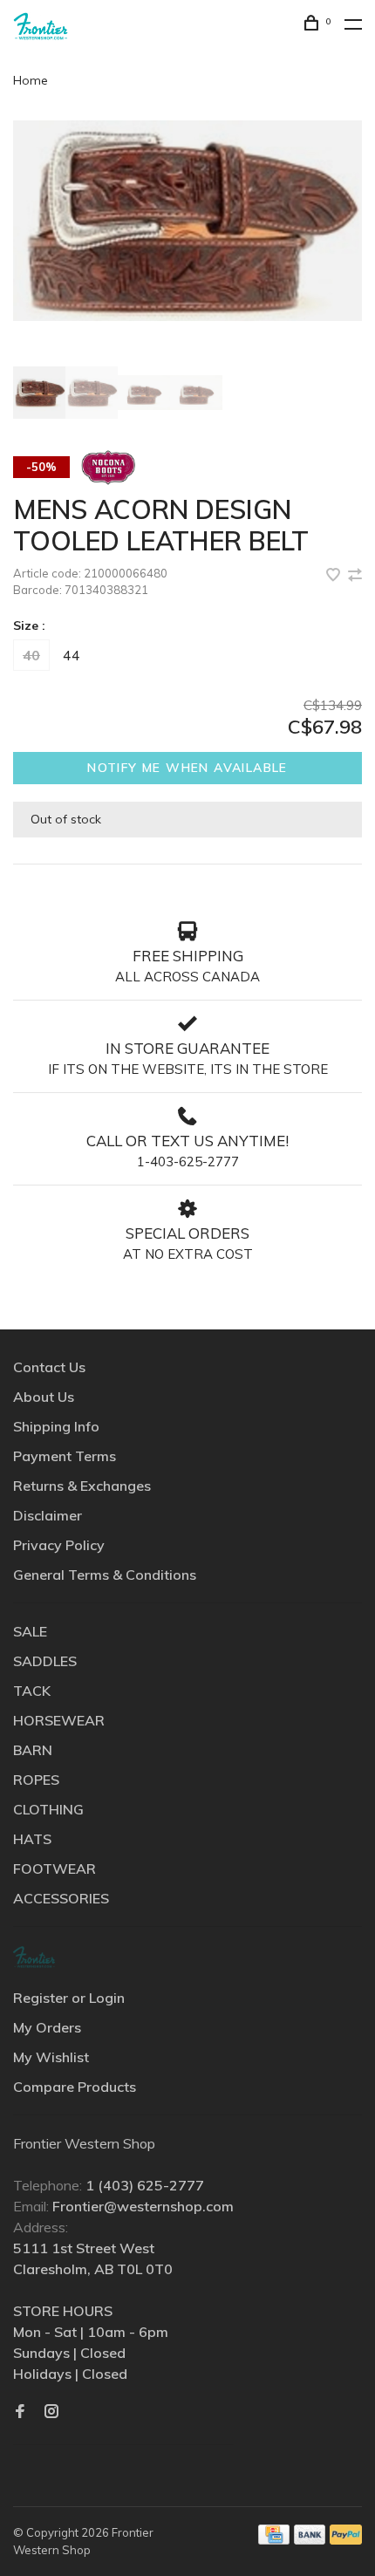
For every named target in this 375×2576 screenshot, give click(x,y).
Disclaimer (48, 1515)
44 (72, 655)
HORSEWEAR (59, 1720)
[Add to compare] (355, 576)
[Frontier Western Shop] (34, 1957)
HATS (32, 1839)
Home (31, 80)
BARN (33, 1750)
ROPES (36, 1780)
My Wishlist (51, 2057)
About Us (44, 1397)
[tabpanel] (187, 221)
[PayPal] (346, 2539)
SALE (30, 1631)
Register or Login (69, 1998)
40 (31, 655)
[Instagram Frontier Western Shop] (51, 2412)
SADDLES (45, 1661)
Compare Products (75, 2087)
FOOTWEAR (55, 1869)
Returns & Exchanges (82, 1486)
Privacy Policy (59, 1545)
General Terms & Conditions (105, 1575)
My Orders (47, 2027)
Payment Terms (65, 1456)
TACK (32, 1691)
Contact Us (49, 1367)
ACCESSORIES (61, 1898)
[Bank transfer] (310, 2539)
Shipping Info (56, 1426)
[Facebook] (20, 2412)
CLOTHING (48, 1809)
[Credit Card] (274, 2539)
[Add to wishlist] (335, 576)
